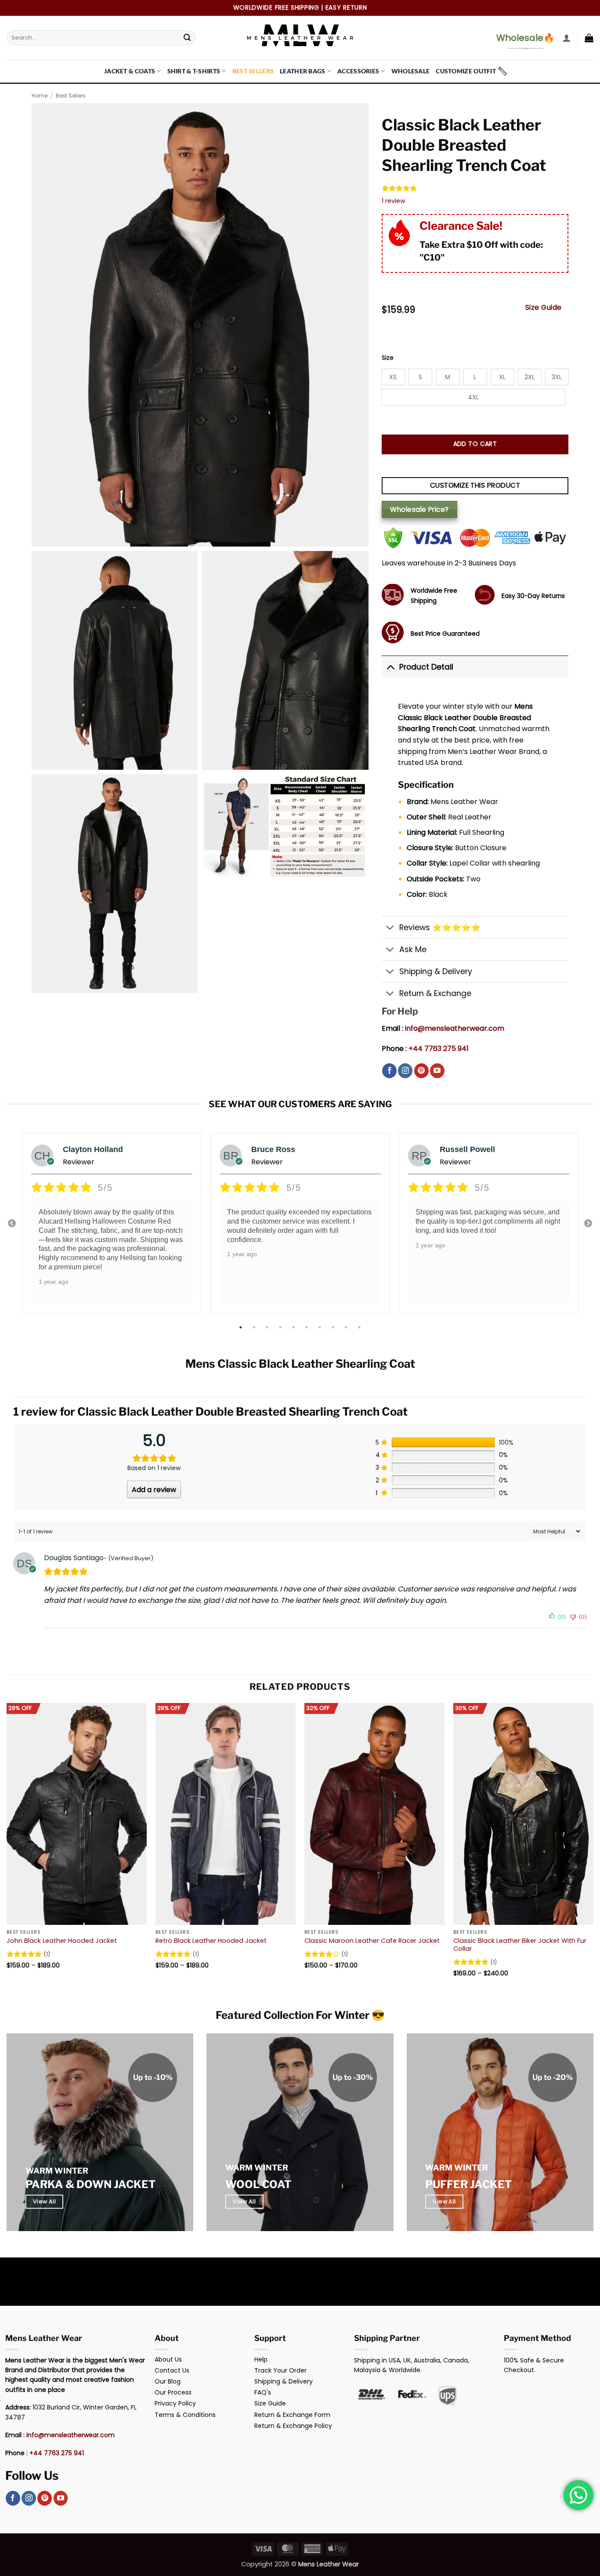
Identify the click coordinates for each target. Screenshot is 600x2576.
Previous (12, 1224)
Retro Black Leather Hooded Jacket (211, 1941)
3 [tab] (268, 1327)
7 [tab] (321, 1327)
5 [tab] (294, 1327)
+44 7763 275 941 (439, 1049)
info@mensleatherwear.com (455, 1028)
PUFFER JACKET (468, 2184)
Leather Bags (302, 71)
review (394, 201)
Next (588, 1224)
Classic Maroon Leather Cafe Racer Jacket (372, 1941)
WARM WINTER (57, 2171)
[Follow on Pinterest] (421, 1071)
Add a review (154, 1490)
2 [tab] (255, 1327)
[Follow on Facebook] (389, 1071)
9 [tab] (347, 1327)
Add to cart (475, 444)
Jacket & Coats (130, 71)
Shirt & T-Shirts (194, 71)
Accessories (358, 71)
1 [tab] (242, 1327)
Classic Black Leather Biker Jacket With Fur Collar (520, 1945)
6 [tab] (307, 1327)
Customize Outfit (466, 71)
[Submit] (187, 38)
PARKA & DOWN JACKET (90, 2184)
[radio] (393, 377)
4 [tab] (281, 1327)
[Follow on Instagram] (405, 1071)
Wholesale (411, 71)
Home (40, 96)
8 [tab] (334, 1327)
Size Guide (544, 307)
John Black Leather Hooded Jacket (62, 1941)
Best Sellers (253, 71)
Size (388, 358)
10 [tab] (360, 1327)
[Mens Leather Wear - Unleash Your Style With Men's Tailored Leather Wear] (300, 38)
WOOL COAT (258, 2184)
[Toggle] (390, 667)
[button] (567, 38)
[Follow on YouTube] (437, 1071)
